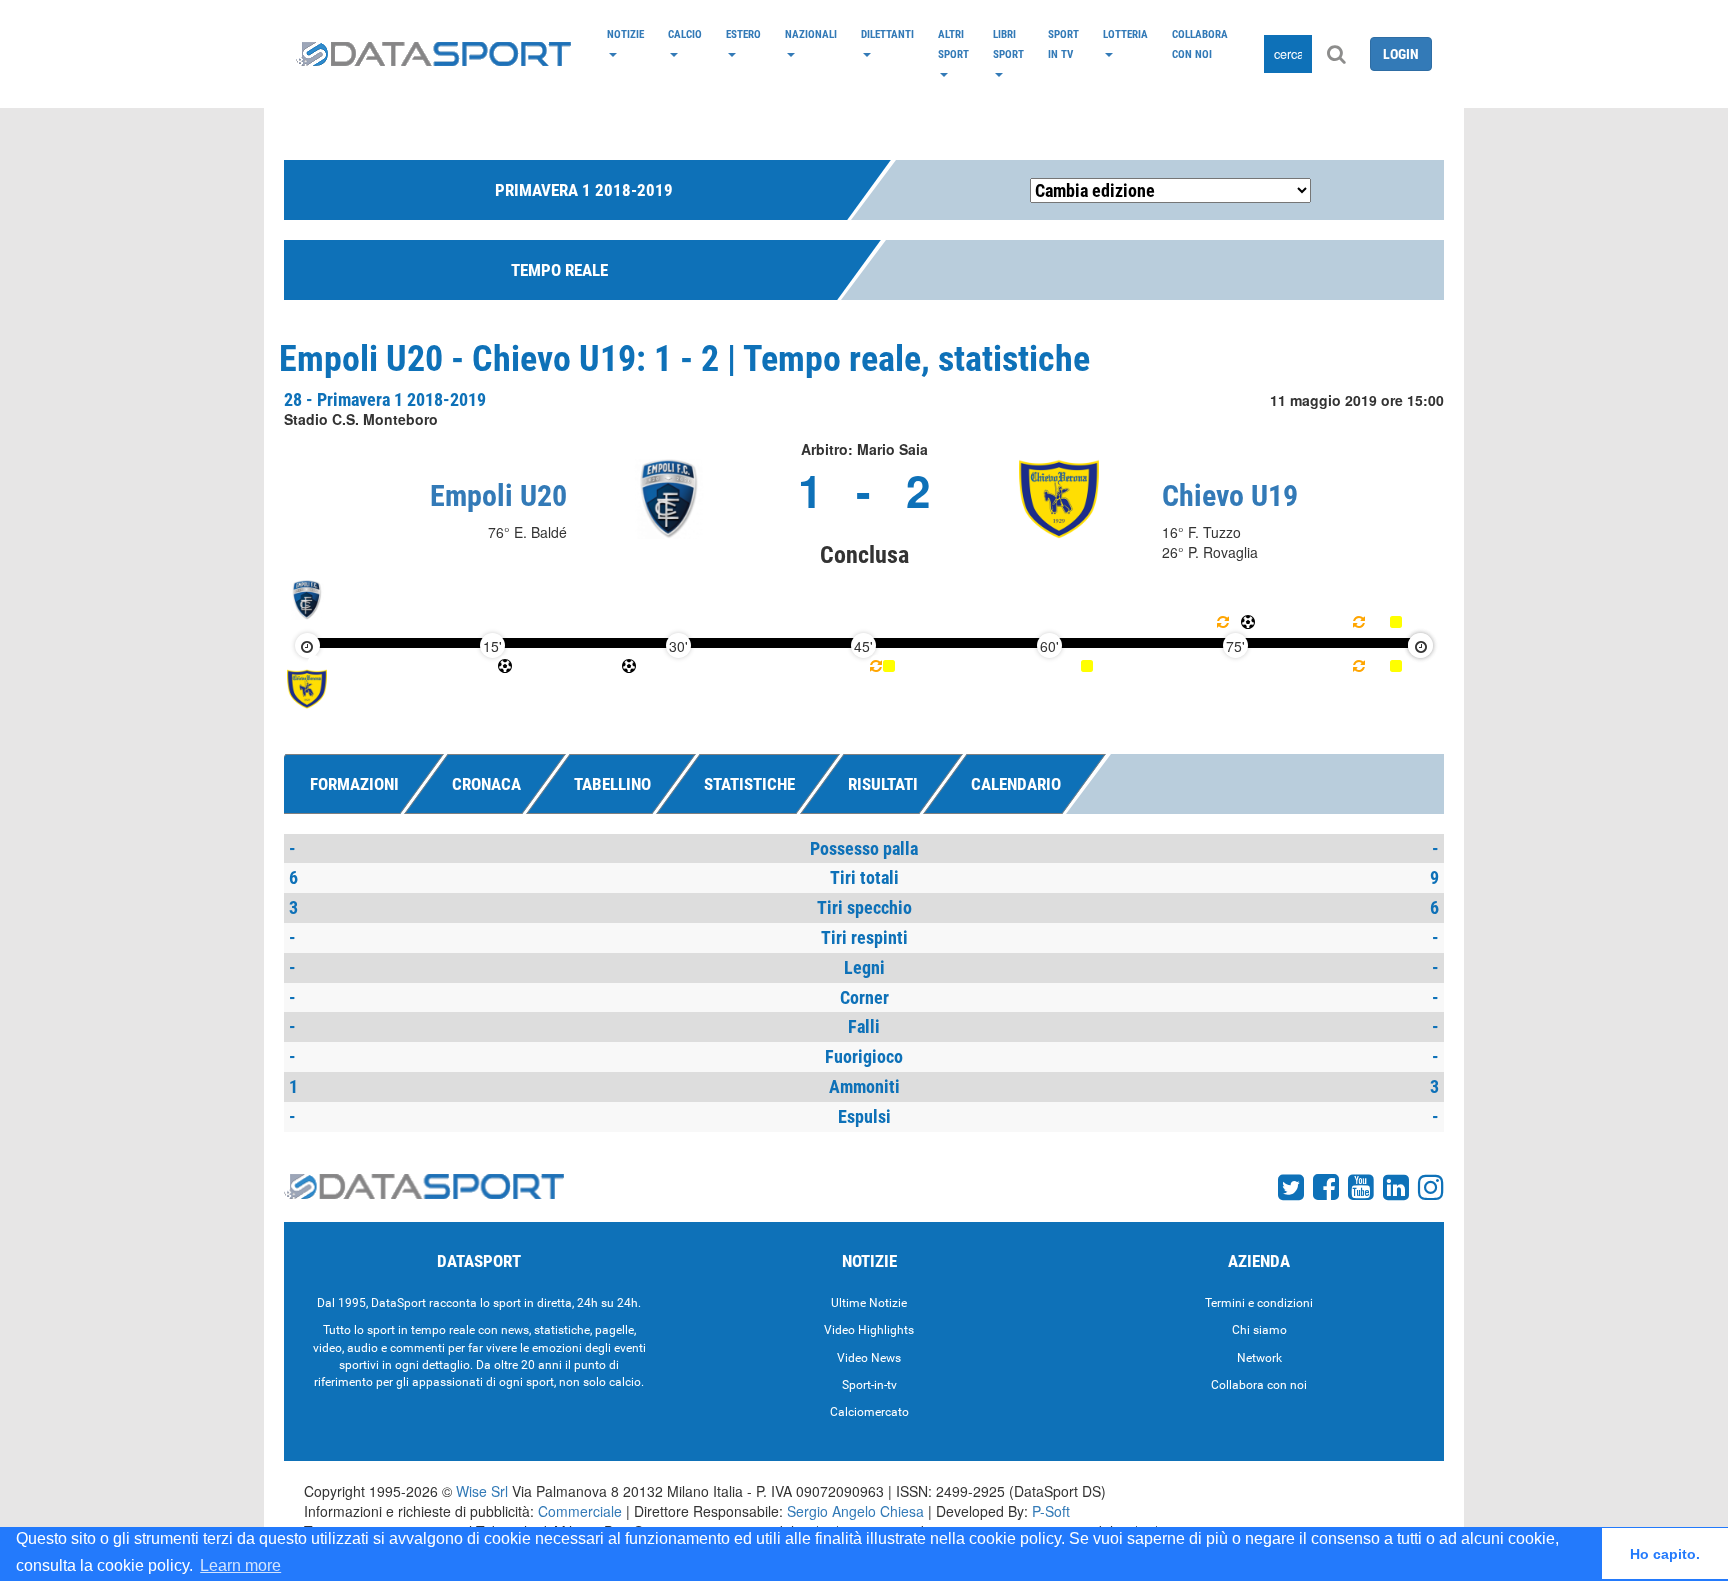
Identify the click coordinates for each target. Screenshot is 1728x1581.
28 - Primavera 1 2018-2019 (385, 399)
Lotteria (1125, 34)
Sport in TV (1063, 44)
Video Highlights (869, 1330)
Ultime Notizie (869, 1303)
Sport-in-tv (869, 1385)
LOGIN (1401, 54)
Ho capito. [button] (1665, 1554)
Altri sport (953, 44)
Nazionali (811, 34)
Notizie (625, 34)
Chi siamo (1259, 1330)
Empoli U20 (498, 495)
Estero (743, 34)
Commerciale (580, 1511)
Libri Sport (1008, 44)
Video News (869, 1358)
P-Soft (1051, 1511)
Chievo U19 (1230, 495)
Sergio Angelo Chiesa (855, 1511)
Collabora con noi (1200, 44)
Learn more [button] (240, 1565)
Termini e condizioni (1259, 1303)
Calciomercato (869, 1412)
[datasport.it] (433, 54)
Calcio (685, 34)
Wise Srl (482, 1491)
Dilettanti (887, 34)
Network (1259, 1358)
